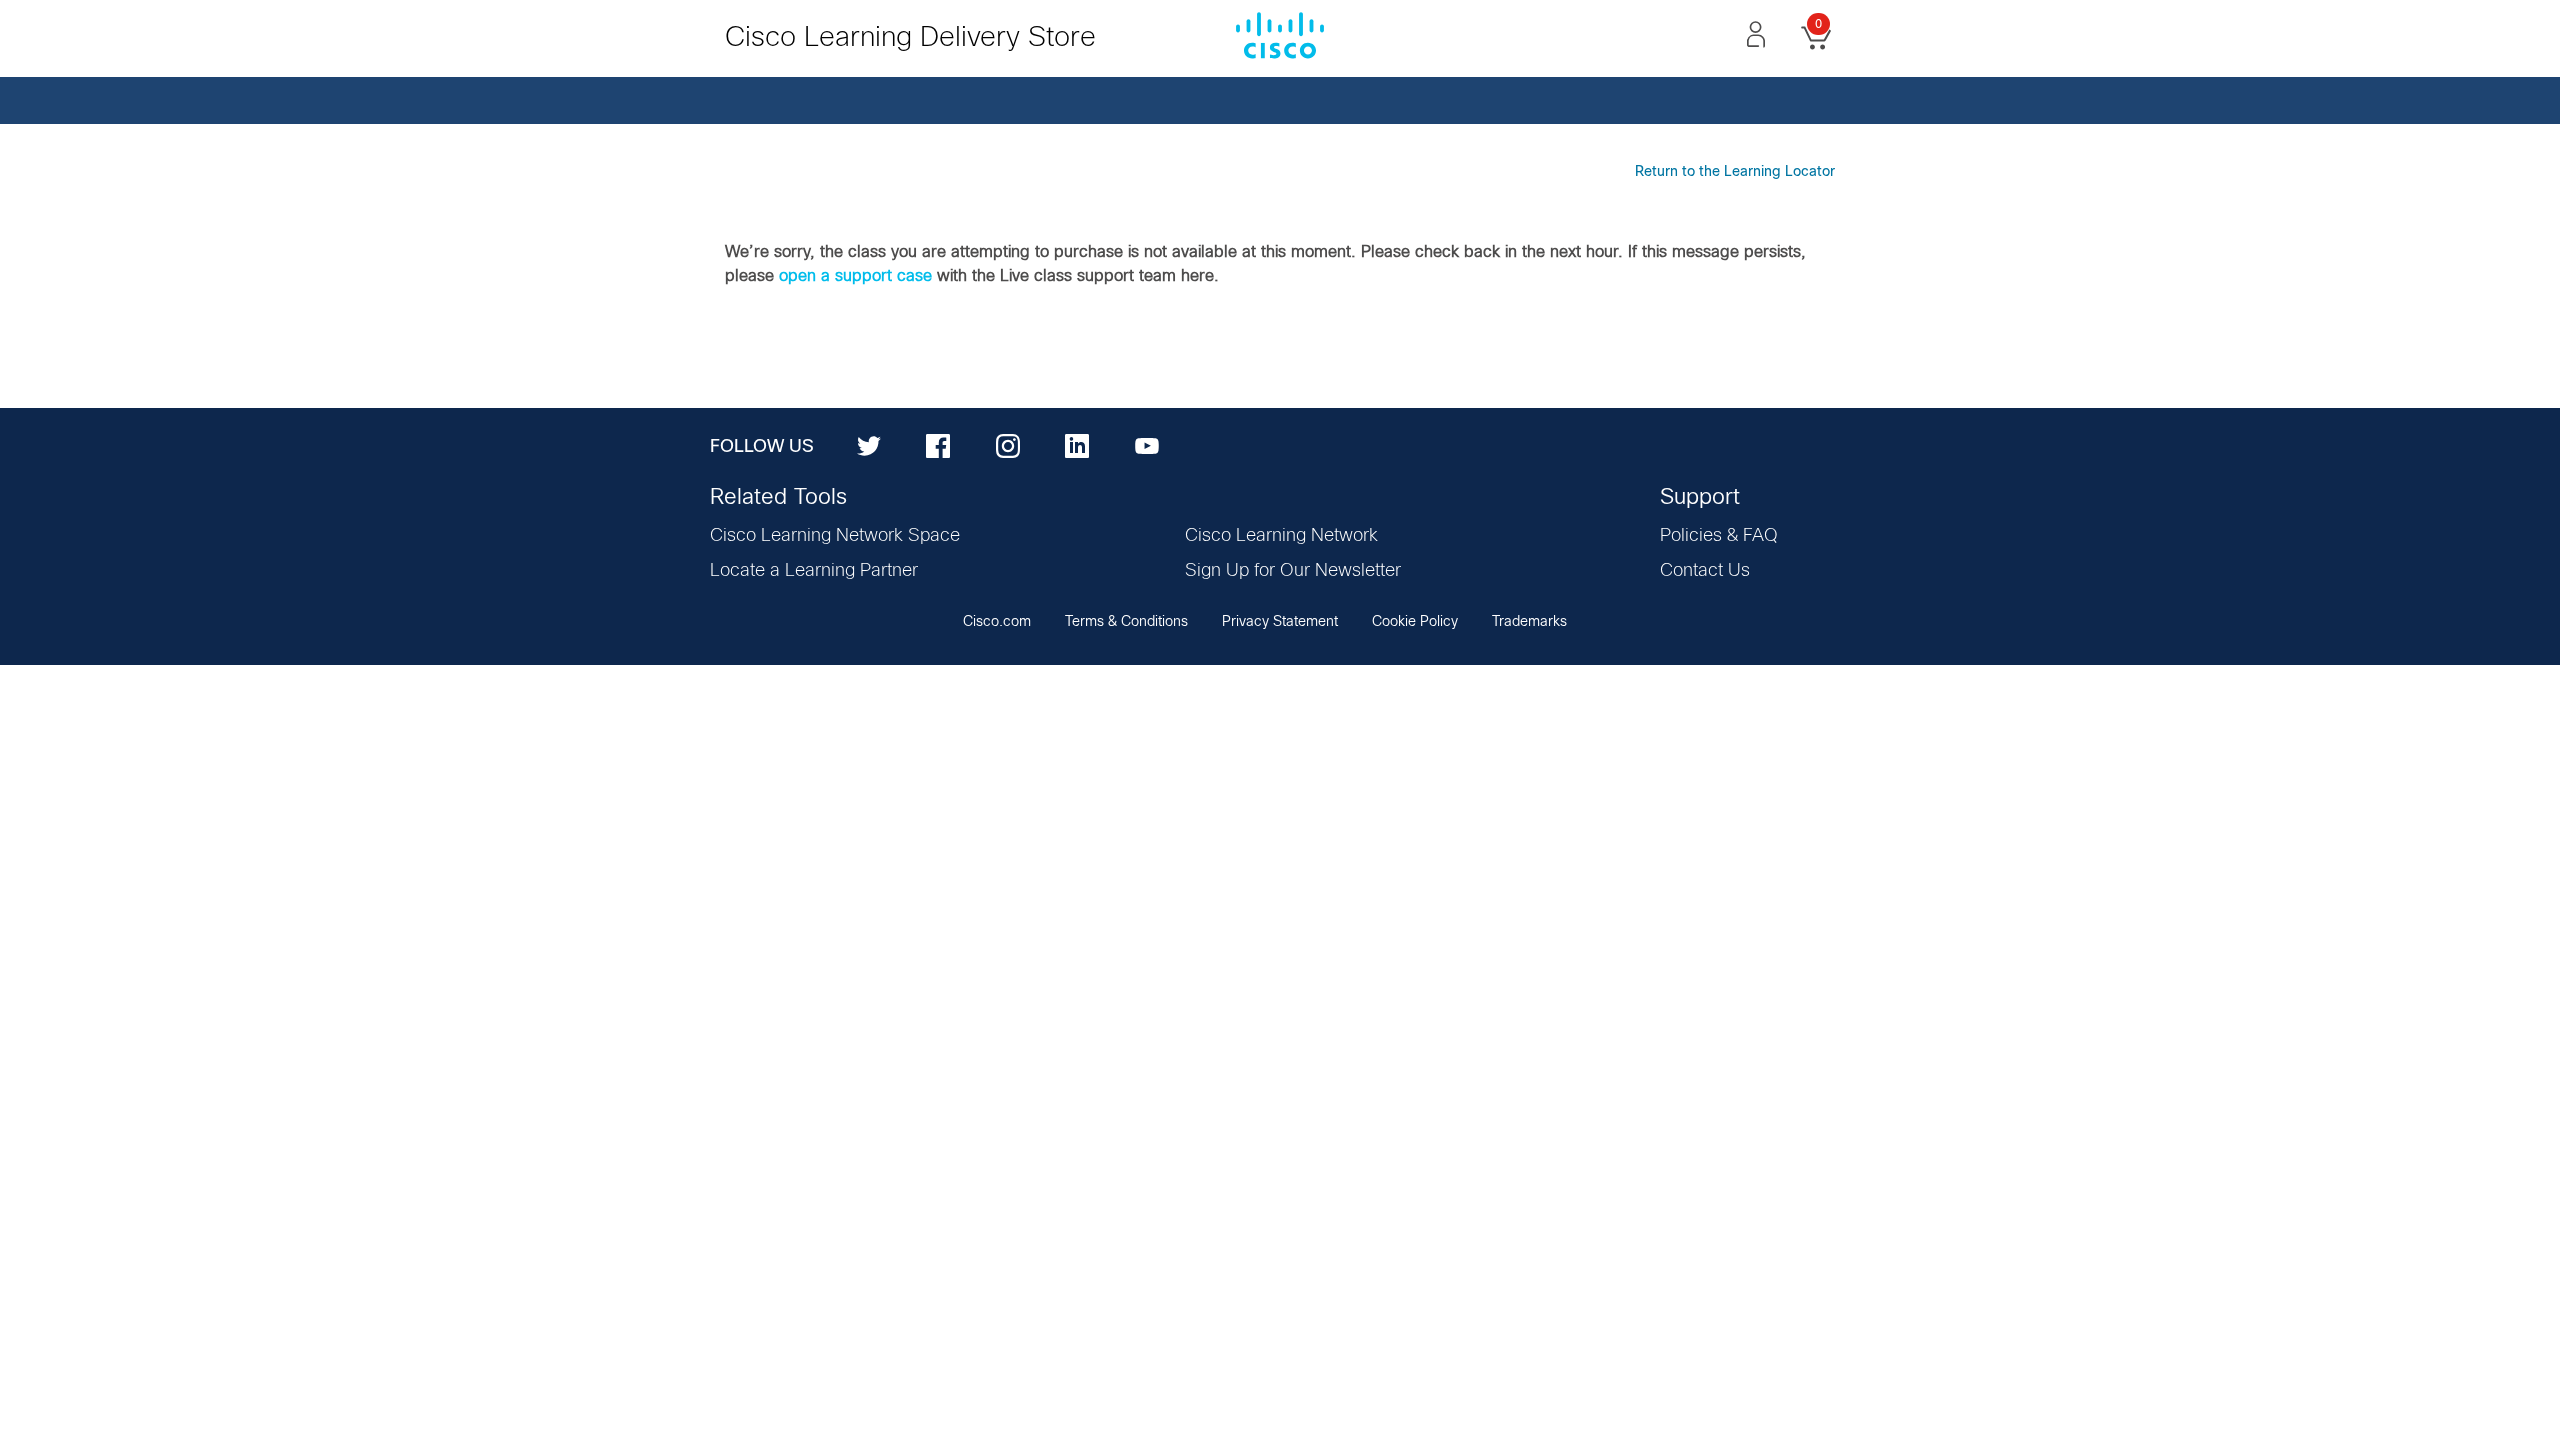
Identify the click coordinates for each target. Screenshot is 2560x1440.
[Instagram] (1008, 445)
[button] (1756, 34)
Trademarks (1529, 622)
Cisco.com (997, 622)
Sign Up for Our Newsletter (1293, 571)
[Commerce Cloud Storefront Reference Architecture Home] (1280, 34)
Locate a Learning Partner (814, 571)
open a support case (855, 276)
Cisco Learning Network (1281, 536)
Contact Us (1705, 571)
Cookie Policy (1415, 622)
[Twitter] (869, 445)
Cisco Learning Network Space (835, 536)
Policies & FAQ (1719, 536)
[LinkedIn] (1077, 445)
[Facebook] (938, 445)
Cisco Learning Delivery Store (910, 38)
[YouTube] (1147, 445)
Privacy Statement (1280, 622)
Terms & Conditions (1126, 622)
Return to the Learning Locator (1735, 172)
